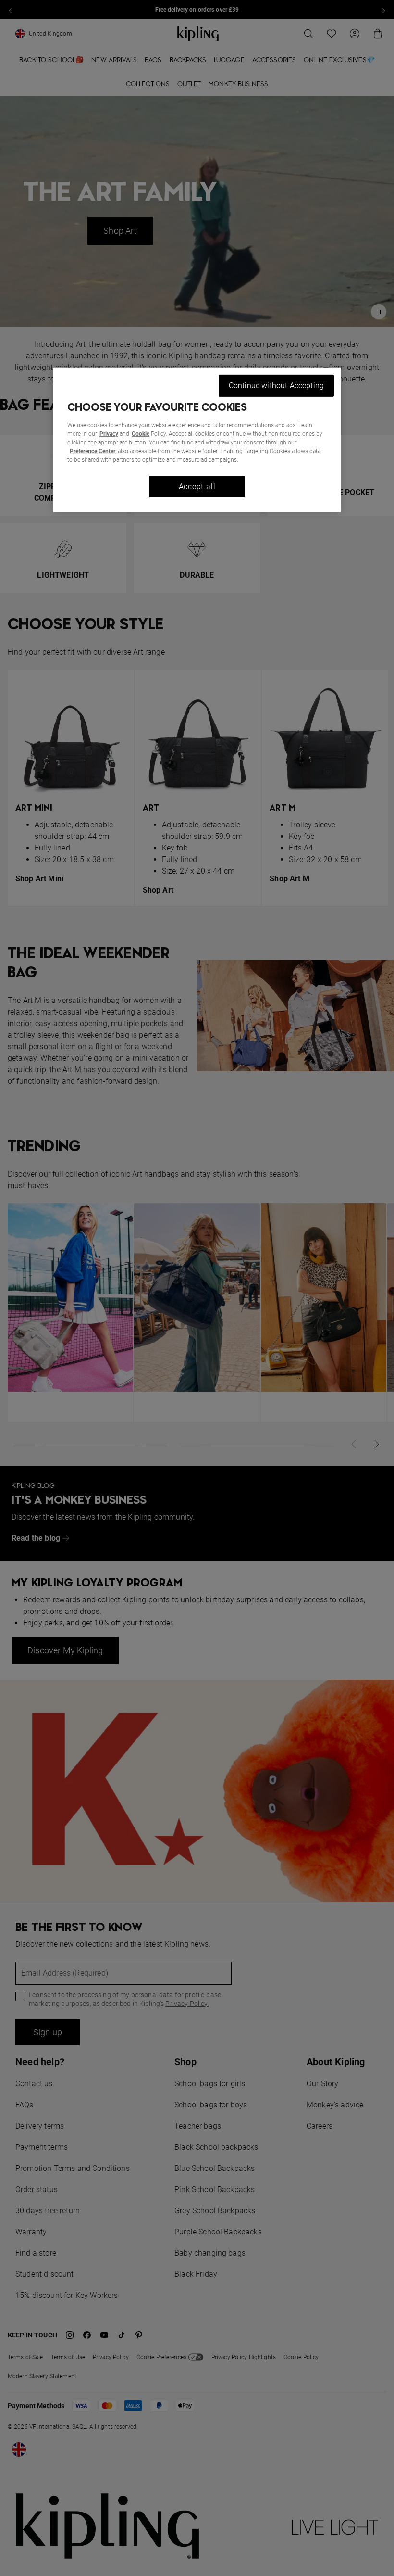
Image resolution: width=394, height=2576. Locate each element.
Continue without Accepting (276, 386)
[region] (197, 440)
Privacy (109, 434)
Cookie (141, 434)
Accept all (197, 487)
